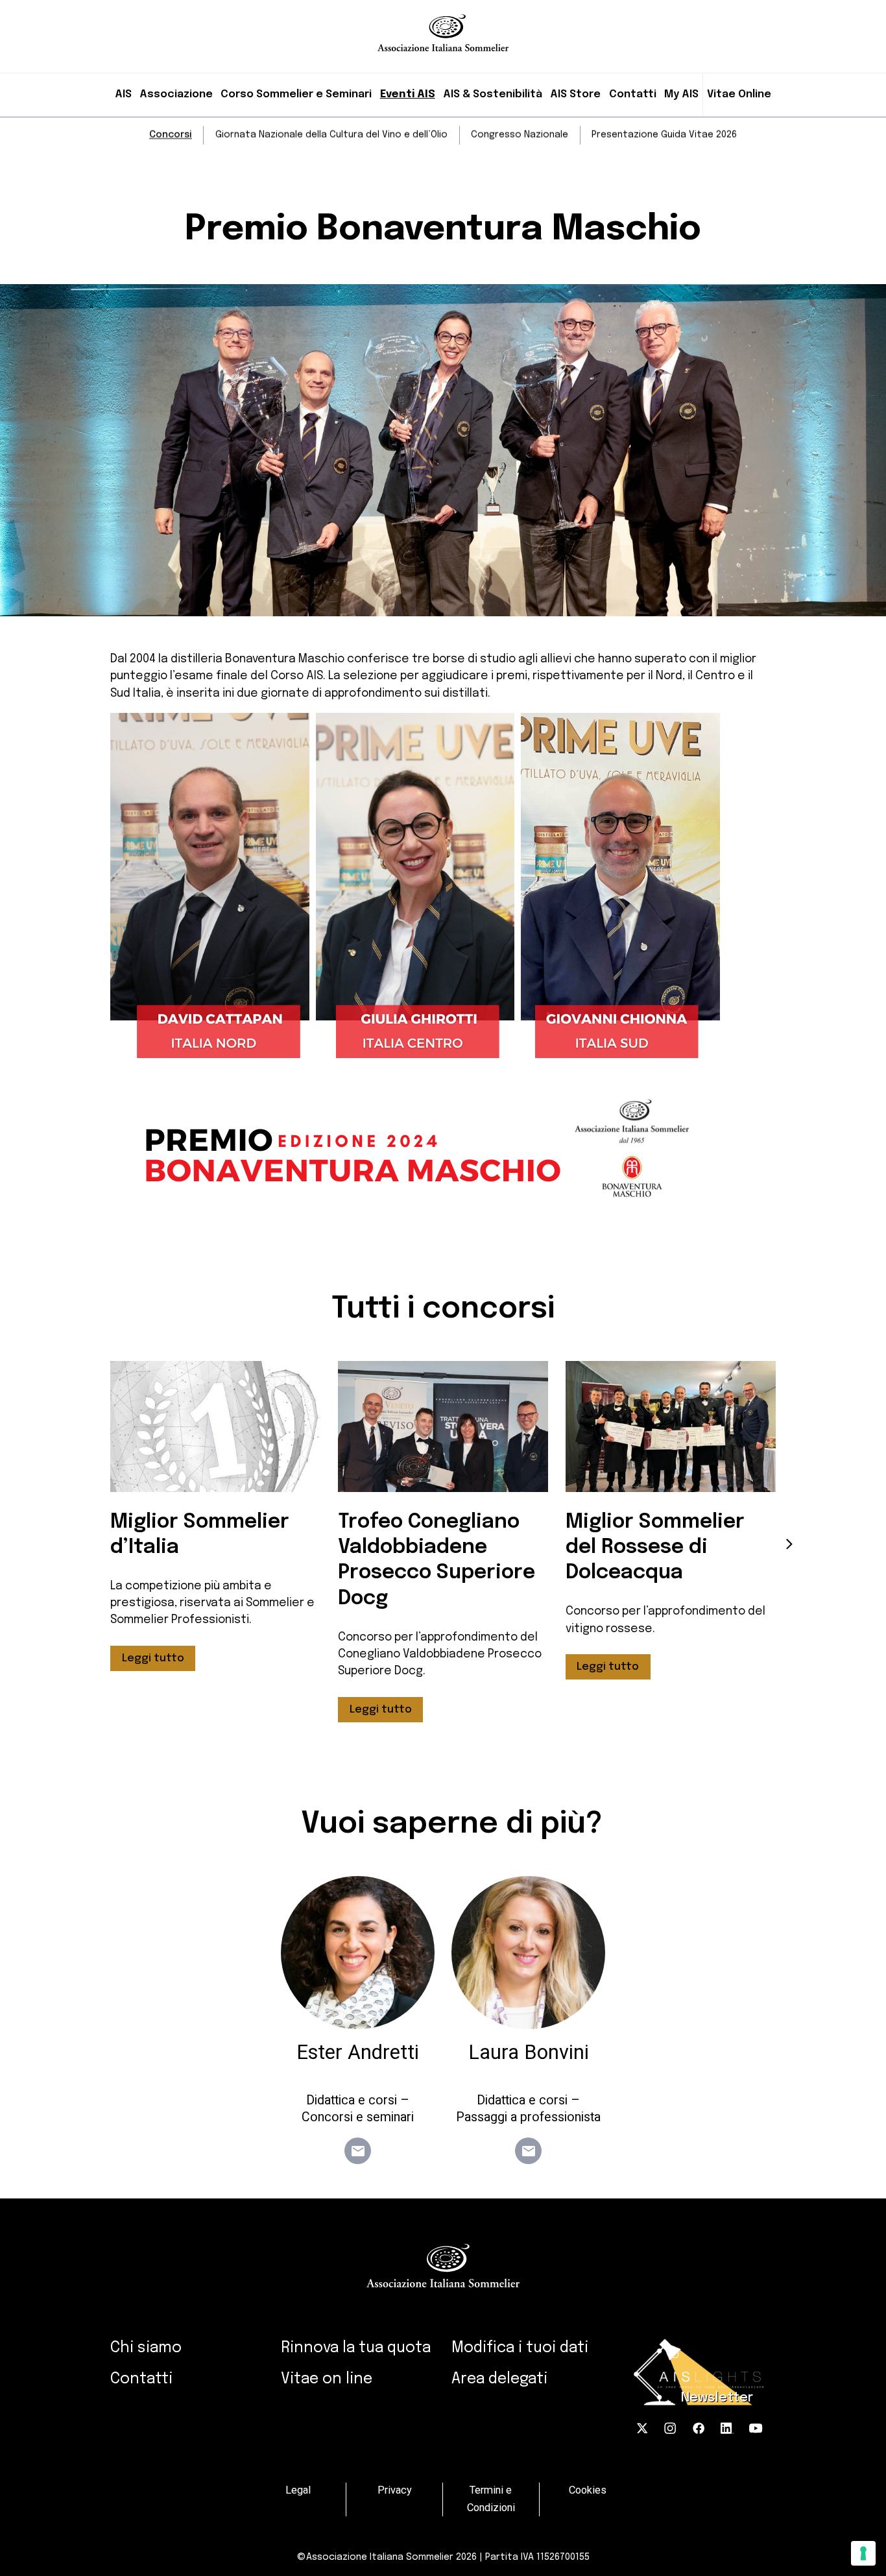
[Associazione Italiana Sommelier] (443, 26)
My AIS (681, 94)
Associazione (176, 94)
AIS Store (575, 94)
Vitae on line (327, 2379)
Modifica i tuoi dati (520, 2348)
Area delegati (499, 2379)
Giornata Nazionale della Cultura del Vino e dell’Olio (331, 135)
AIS (123, 94)
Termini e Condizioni (491, 2499)
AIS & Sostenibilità (493, 94)
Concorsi (171, 135)
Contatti (633, 94)
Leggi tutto (153, 1658)
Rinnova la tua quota (356, 2348)
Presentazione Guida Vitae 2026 (664, 135)
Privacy (395, 2491)
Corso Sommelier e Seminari (296, 94)
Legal (298, 2491)
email (358, 2151)
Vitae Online (739, 94)
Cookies (588, 2491)
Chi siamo (146, 2348)
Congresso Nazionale (520, 135)
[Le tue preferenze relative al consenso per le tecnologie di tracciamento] (863, 2553)
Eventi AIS (408, 94)
